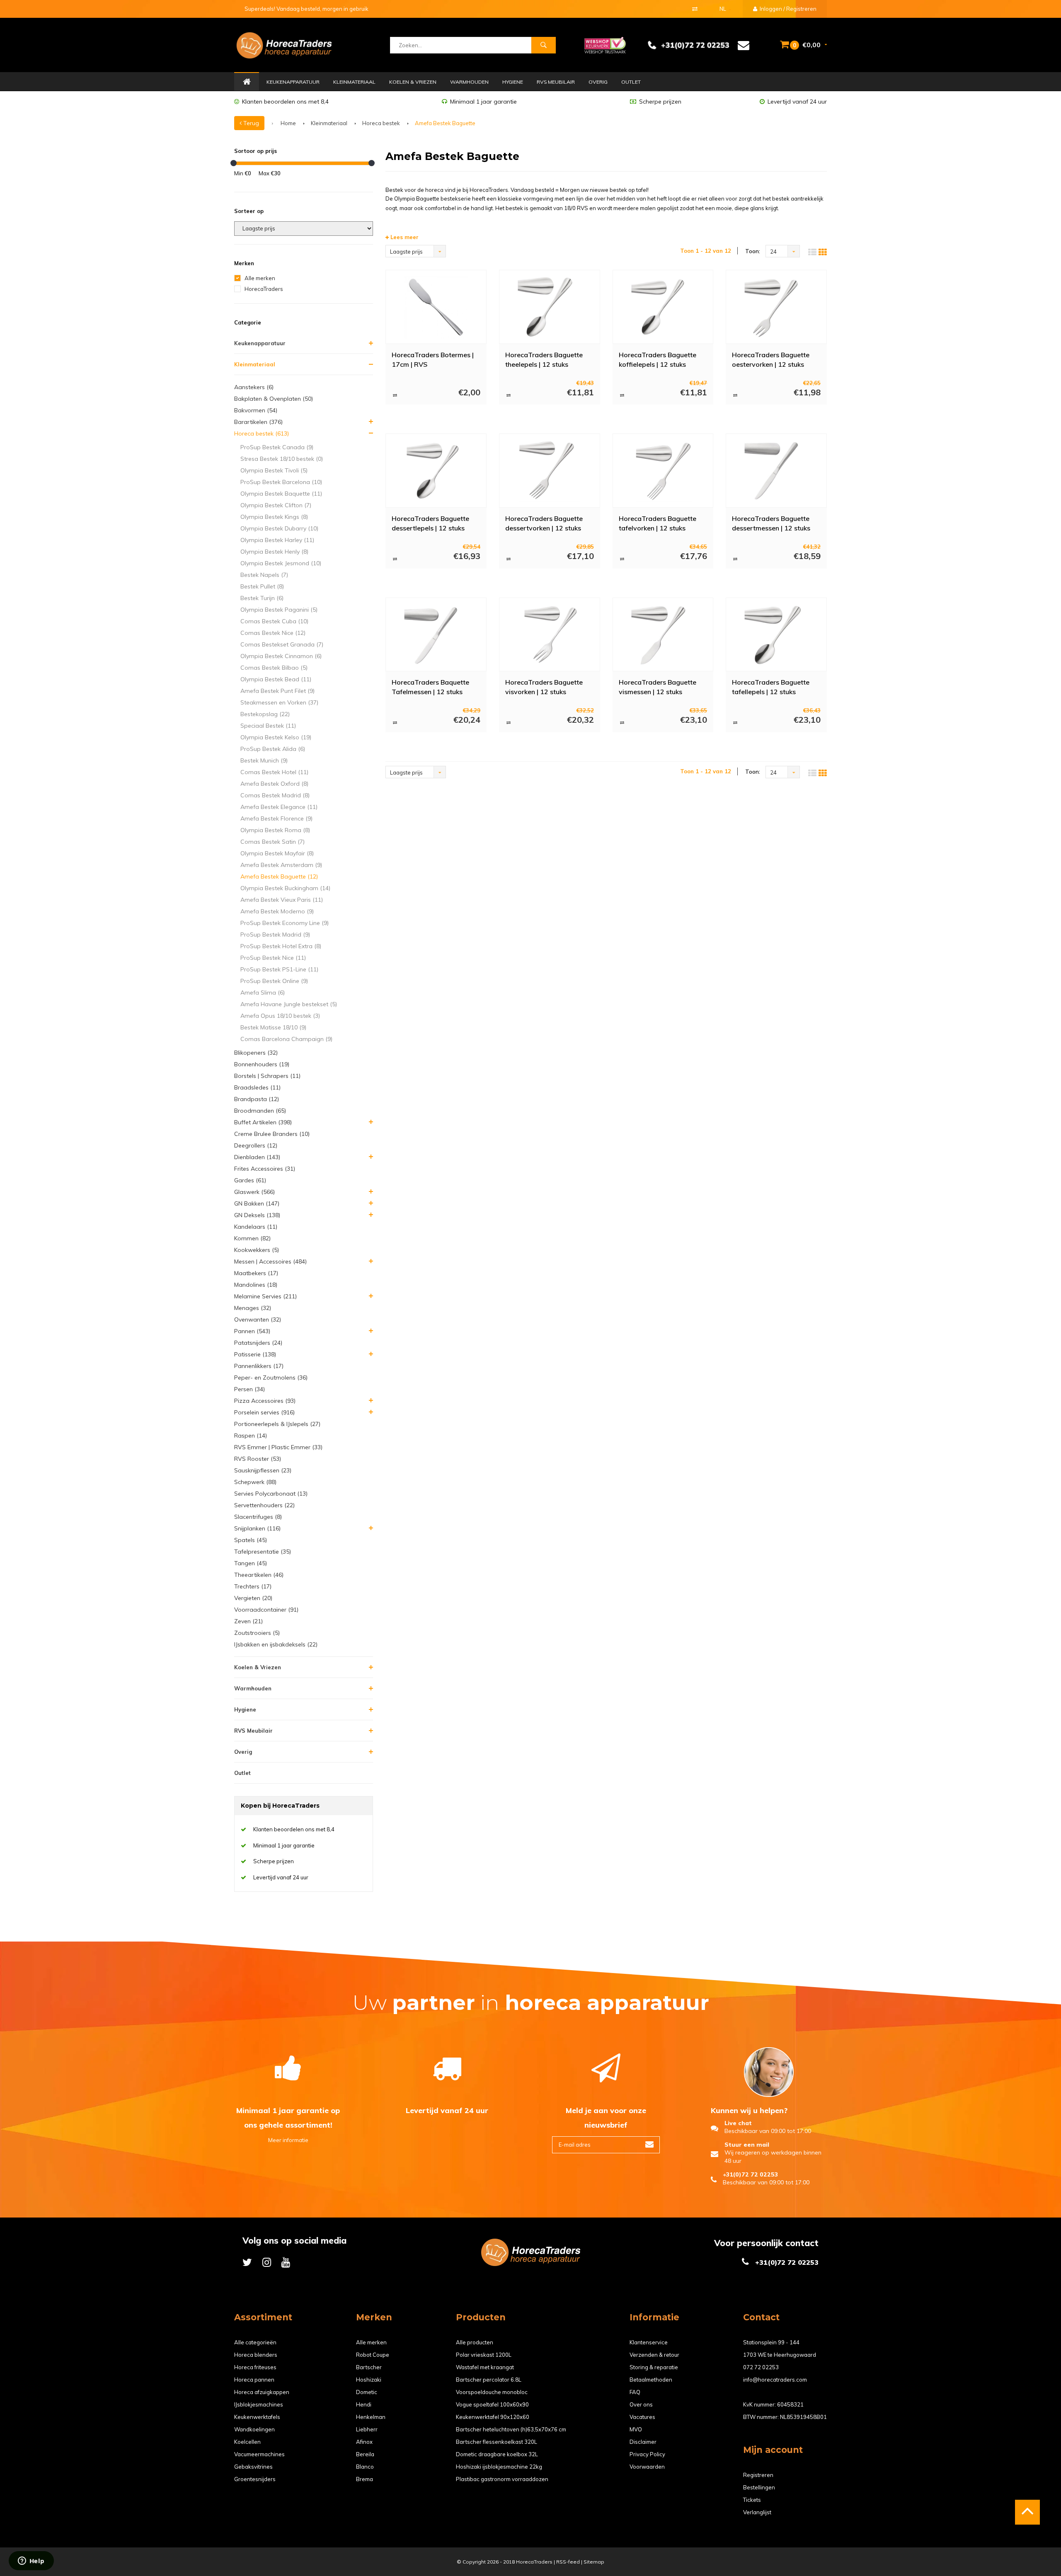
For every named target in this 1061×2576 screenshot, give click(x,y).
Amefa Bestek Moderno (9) (277, 911)
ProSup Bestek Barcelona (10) (281, 482)
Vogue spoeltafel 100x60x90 (492, 2404)
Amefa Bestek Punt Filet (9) (277, 691)
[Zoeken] (543, 45)
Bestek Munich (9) (264, 760)
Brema (365, 2479)
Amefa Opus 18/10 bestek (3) (280, 1016)
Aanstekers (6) (254, 387)
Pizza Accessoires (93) (265, 1401)
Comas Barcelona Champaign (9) (286, 1039)
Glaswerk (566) (254, 1192)
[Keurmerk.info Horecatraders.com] (605, 44)
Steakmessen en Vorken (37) (279, 702)
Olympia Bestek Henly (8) (274, 552)
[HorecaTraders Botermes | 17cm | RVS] (436, 307)
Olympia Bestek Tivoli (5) (274, 470)
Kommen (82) (252, 1238)
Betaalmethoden (651, 2380)
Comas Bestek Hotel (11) (274, 772)
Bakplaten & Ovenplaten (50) (274, 399)
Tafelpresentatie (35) (263, 1552)
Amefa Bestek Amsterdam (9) (281, 865)
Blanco (365, 2467)
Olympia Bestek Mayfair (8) (277, 853)
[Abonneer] (649, 2145)
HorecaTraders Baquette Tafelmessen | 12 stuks (430, 687)
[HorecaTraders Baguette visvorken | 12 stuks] (549, 634)
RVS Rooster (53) (258, 1459)
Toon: (753, 251)
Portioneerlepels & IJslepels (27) (277, 1424)
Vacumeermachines (259, 2454)
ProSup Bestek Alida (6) (273, 749)
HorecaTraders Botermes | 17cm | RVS (433, 360)
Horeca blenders (256, 2355)
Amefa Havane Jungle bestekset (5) (289, 1004)
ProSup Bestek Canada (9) (277, 447)
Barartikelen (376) (258, 422)
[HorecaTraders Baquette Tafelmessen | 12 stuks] (436, 634)
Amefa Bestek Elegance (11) (279, 807)
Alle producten (475, 2342)
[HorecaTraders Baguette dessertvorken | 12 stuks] (549, 471)
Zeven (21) (248, 1621)
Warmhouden (469, 82)
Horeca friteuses (255, 2367)
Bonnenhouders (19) (262, 1064)
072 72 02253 (761, 2367)
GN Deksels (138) (257, 1215)
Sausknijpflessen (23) (263, 1470)
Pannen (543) (252, 1331)
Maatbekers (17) (256, 1273)
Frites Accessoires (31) (265, 1169)
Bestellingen (759, 2487)
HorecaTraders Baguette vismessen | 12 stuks (658, 687)
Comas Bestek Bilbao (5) (274, 668)
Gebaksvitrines (253, 2467)
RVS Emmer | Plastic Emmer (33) (278, 1447)
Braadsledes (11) (257, 1087)
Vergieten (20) (253, 1598)
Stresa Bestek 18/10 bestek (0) (282, 459)
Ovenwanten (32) (258, 1319)
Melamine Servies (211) (265, 1296)
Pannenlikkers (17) (259, 1366)
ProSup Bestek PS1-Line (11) (279, 969)
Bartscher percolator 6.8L (489, 2380)
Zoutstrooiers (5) (257, 1633)
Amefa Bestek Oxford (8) (274, 784)
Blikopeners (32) (256, 1053)
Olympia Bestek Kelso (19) (276, 737)
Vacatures (642, 2417)
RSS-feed (568, 2562)
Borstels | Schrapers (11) (267, 1076)
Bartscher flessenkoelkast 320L (497, 2442)
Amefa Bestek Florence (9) (276, 818)
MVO (636, 2429)
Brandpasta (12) (257, 1099)
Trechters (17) (253, 1586)
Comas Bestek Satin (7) (273, 842)
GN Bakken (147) (257, 1203)
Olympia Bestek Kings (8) (274, 517)
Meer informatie (288, 2140)
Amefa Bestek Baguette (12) (279, 876)
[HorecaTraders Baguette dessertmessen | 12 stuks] (776, 471)
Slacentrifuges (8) (258, 1517)
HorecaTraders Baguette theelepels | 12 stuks (544, 360)
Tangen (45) (251, 1563)
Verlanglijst (757, 2512)
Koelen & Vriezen (413, 82)
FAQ (635, 2392)
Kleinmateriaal (354, 82)
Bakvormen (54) (256, 410)
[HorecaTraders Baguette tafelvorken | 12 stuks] (663, 471)
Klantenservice (649, 2342)
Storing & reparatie (654, 2367)
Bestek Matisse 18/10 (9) (273, 1027)
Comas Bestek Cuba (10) (274, 621)
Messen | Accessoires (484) (270, 1261)
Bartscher (369, 2367)
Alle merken (260, 278)
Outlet (631, 82)
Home (247, 82)
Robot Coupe (373, 2355)
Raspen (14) (251, 1436)
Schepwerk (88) (255, 1482)
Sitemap (594, 2562)
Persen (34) (250, 1389)
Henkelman (371, 2417)
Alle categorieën (255, 2342)
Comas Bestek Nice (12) (273, 633)
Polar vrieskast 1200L (484, 2355)
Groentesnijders (255, 2479)
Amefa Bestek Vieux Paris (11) (282, 900)
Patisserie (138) (255, 1354)
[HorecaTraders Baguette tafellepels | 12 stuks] (776, 634)
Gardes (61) (250, 1180)
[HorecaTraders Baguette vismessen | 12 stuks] (663, 634)
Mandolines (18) (256, 1285)
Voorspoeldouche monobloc (492, 2392)
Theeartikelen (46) (259, 1575)
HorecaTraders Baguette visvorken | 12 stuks (544, 687)
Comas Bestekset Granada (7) (282, 644)
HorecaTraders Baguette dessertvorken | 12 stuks (544, 523)
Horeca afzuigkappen (262, 2392)
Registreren (758, 2475)
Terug (250, 123)
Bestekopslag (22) (265, 714)
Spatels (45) (251, 1540)
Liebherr (367, 2429)
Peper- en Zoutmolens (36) (271, 1378)
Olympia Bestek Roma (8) (275, 830)
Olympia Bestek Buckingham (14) (285, 888)
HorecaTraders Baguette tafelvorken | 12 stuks (658, 523)
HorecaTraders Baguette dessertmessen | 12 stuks (771, 523)
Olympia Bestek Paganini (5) (279, 610)
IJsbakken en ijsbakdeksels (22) (276, 1644)
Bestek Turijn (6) (262, 598)
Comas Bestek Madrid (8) (275, 795)
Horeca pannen (254, 2380)
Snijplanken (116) (257, 1528)
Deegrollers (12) (256, 1145)
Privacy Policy (647, 2454)
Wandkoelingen (254, 2429)
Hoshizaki (369, 2380)
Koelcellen (247, 2442)
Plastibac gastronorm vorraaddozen (502, 2479)
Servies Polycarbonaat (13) (271, 1494)
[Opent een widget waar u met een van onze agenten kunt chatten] (31, 2561)
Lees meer (404, 237)
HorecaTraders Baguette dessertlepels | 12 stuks (430, 523)
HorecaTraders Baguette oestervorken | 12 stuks (771, 360)
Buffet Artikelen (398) (263, 1122)
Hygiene (513, 82)
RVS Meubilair (556, 82)
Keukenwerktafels (257, 2417)
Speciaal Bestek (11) (268, 726)
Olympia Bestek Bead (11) (276, 679)
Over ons (641, 2404)
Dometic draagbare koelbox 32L (497, 2454)
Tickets (752, 2500)
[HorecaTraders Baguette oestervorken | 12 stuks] (776, 307)
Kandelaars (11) (256, 1227)
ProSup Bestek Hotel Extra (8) (281, 946)
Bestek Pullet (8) (262, 586)
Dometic (367, 2392)
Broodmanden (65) (260, 1111)
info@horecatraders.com (775, 2380)
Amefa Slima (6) (263, 993)
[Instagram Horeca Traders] (267, 2262)
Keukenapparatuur (293, 82)
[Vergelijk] (695, 9)
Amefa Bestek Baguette (445, 123)
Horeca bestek (381, 123)
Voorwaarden (647, 2467)
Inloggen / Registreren (787, 9)
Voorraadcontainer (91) (266, 1610)
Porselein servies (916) (264, 1412)
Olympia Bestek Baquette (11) (281, 494)
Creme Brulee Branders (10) (272, 1134)
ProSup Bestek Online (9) (274, 981)
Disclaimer (643, 2442)
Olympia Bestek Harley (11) (277, 540)
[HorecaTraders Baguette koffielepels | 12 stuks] (663, 307)
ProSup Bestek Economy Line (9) (285, 923)
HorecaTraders (264, 289)
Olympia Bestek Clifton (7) (276, 505)
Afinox (364, 2442)
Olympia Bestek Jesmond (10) (281, 563)
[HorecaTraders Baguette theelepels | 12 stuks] (549, 307)
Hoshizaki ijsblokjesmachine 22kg (499, 2467)
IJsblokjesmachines (259, 2404)
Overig (598, 82)
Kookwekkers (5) (257, 1250)
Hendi (364, 2404)
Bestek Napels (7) (264, 575)
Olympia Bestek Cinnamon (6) (281, 656)
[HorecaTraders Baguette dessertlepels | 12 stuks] (436, 471)
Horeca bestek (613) (262, 433)
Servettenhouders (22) (264, 1505)
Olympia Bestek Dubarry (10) (279, 528)
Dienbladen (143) (257, 1157)
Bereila (365, 2454)
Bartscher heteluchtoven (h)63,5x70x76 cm (511, 2429)
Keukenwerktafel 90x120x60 (493, 2417)
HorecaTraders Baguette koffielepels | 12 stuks (658, 360)
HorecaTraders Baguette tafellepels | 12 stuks (771, 687)
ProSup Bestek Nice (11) (273, 958)
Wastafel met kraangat (485, 2367)
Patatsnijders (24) (258, 1343)
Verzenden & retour (654, 2355)
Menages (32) (253, 1308)
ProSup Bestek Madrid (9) (275, 935)
